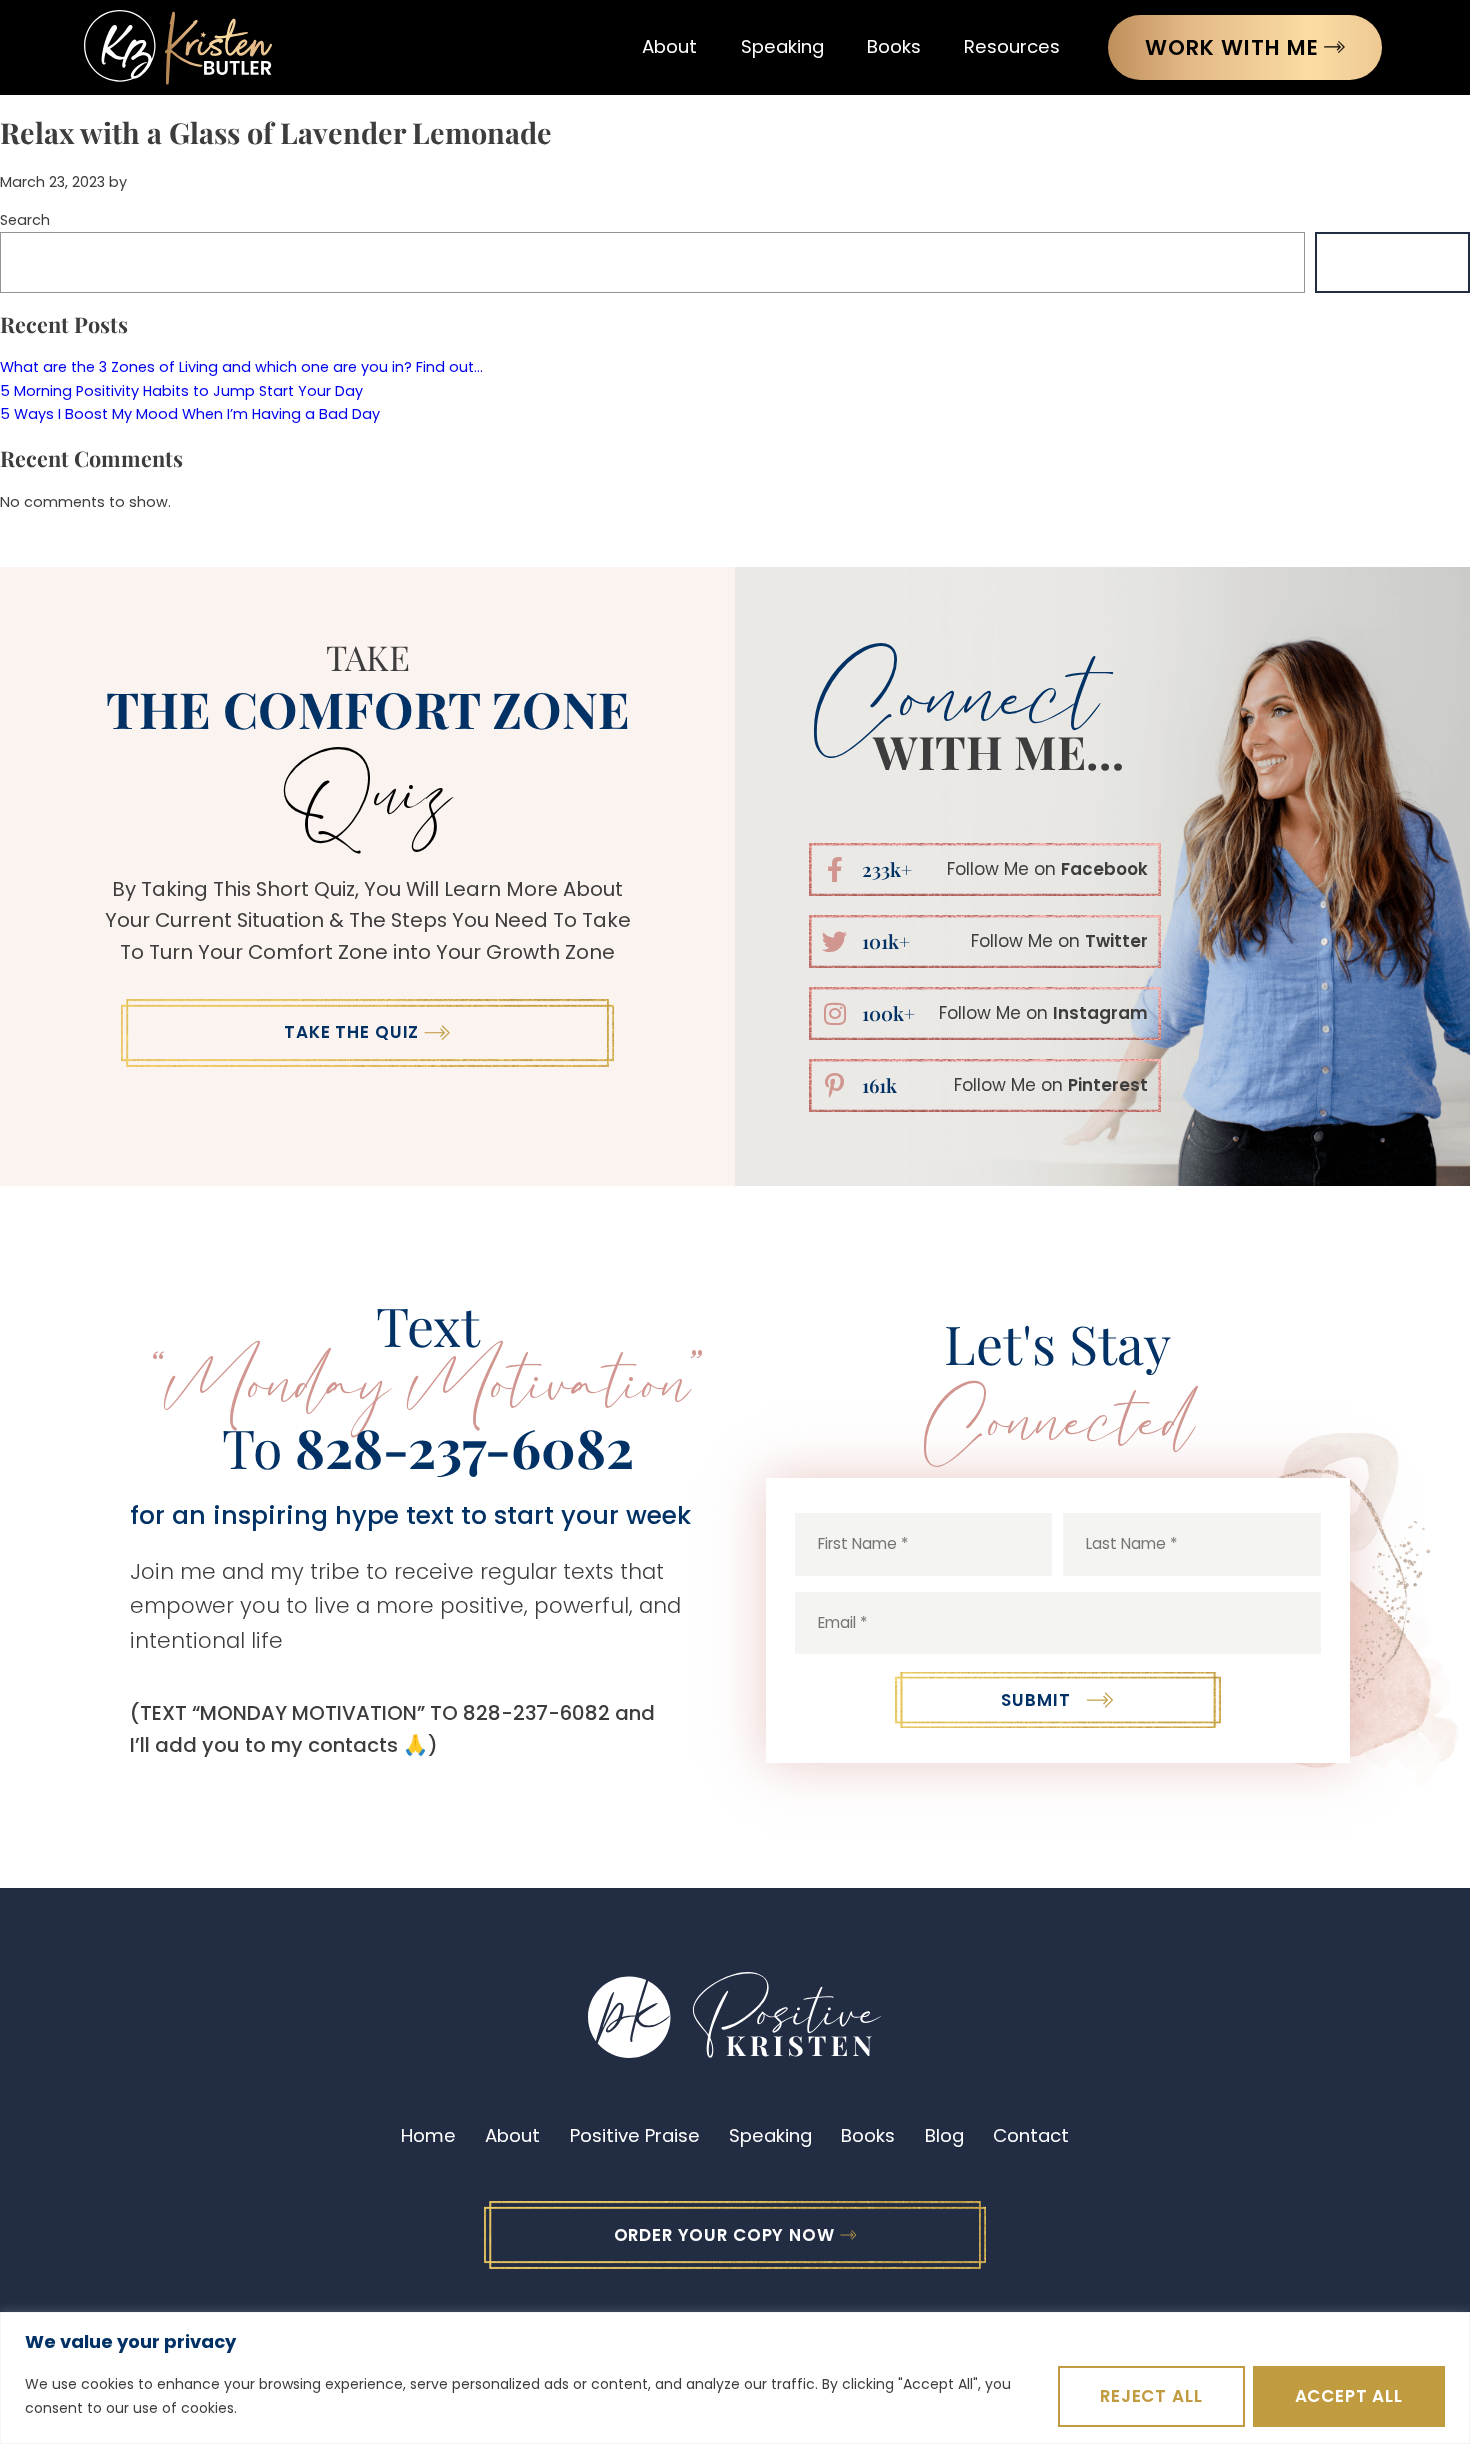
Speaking (782, 46)
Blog (944, 2135)
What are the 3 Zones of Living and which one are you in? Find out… (241, 367)
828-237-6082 (464, 1446)
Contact (1031, 2135)
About (669, 46)
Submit (1035, 1700)
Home (428, 2135)
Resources (1012, 46)
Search (25, 220)
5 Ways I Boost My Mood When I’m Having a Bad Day (190, 414)
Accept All (1349, 2396)
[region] (735, 2378)
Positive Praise (635, 2135)
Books (894, 46)
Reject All (1151, 2396)
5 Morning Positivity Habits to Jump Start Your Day (181, 391)
